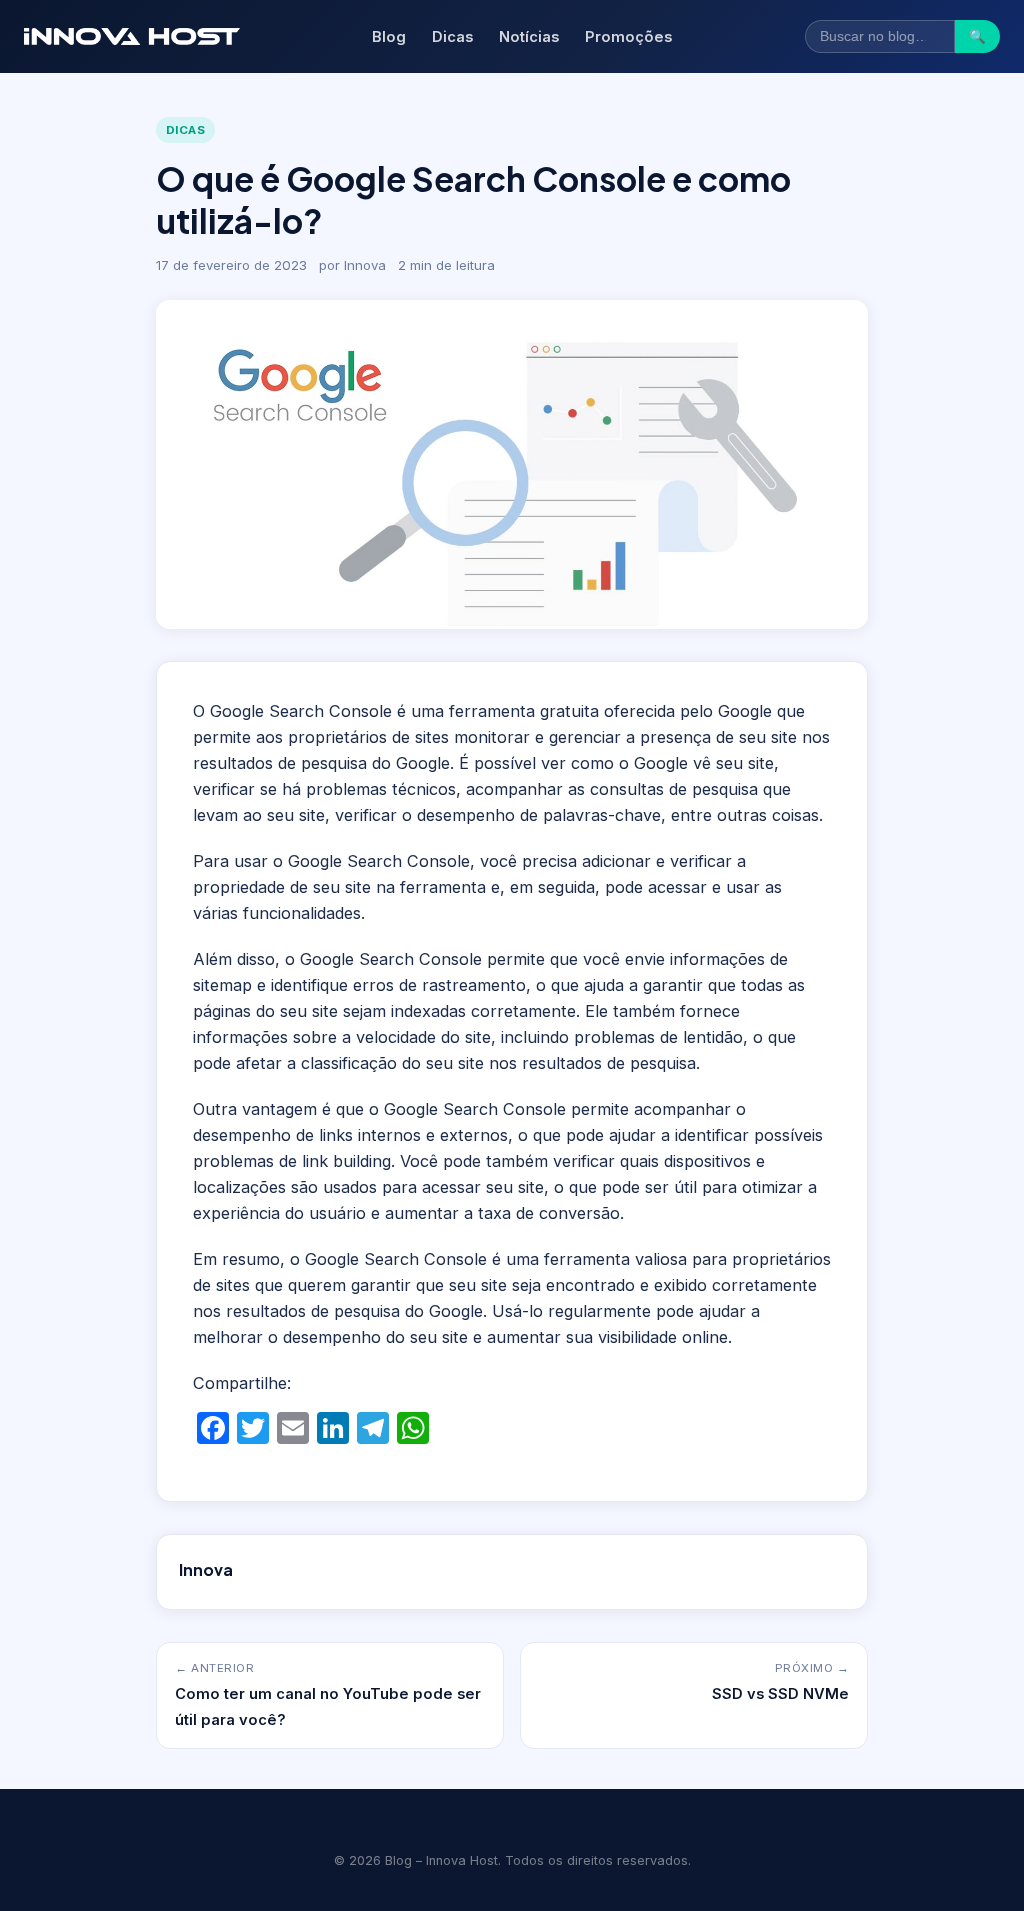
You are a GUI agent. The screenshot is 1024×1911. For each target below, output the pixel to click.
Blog (389, 37)
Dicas (452, 37)
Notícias (529, 37)
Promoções (628, 37)
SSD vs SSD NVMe (780, 1694)
